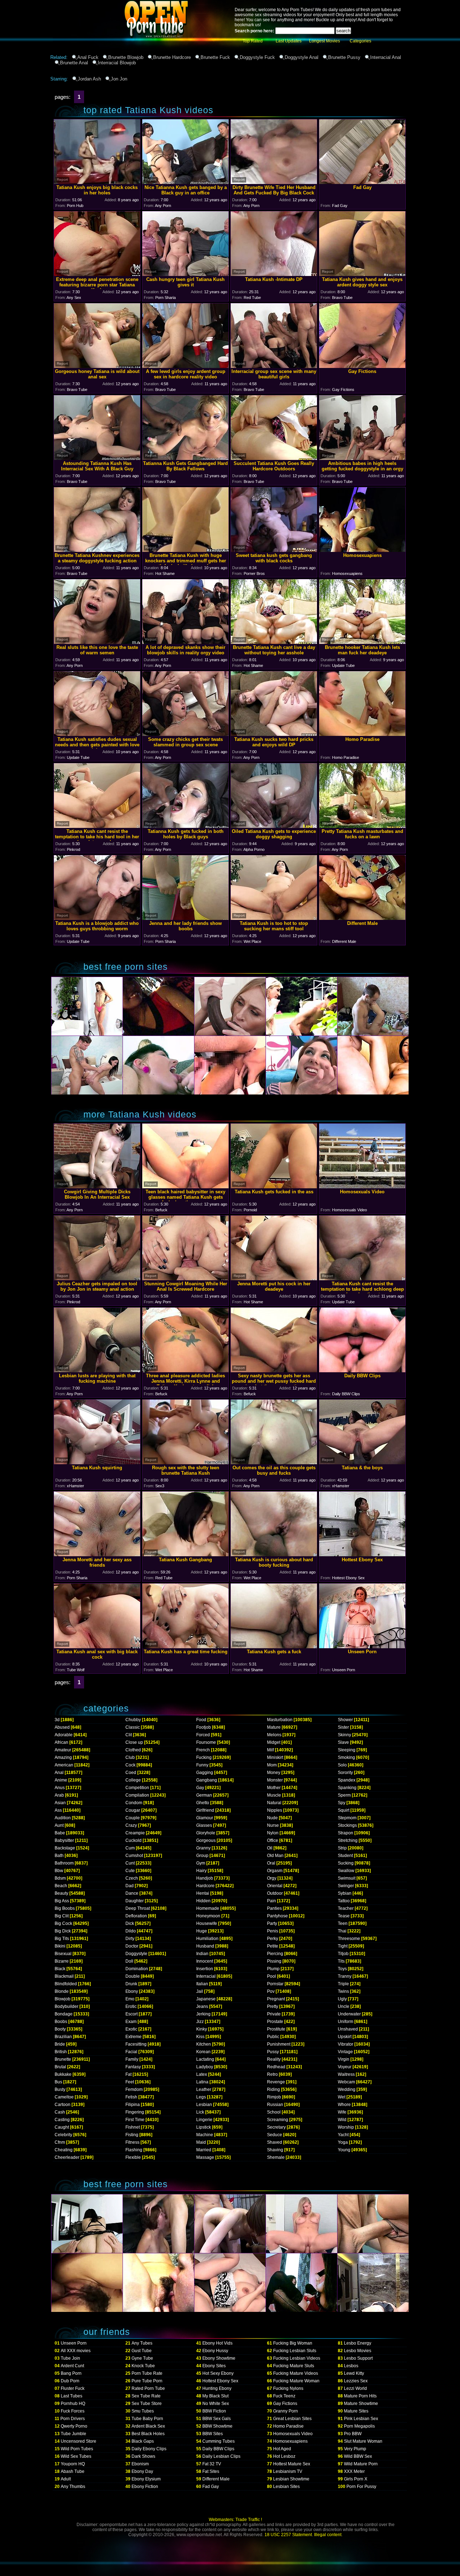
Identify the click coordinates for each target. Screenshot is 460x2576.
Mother (274, 1788)
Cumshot (134, 1856)
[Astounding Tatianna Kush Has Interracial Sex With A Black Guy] (97, 458)
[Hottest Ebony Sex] (362, 1554)
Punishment (279, 2044)
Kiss (200, 2037)
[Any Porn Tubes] (122, 52)
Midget (274, 1742)
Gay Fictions (285, 2404)
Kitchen (204, 2044)
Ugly (342, 1999)
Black (60, 1969)
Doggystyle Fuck (257, 57)
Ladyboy (205, 2067)
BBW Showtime (217, 2426)
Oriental (275, 1886)
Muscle (274, 1795)
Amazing (63, 1757)
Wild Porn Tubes (77, 2449)
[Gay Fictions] (362, 366)
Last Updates (289, 41)
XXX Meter (354, 2471)
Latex (202, 2074)
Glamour (205, 1818)
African (61, 1742)
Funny (202, 1765)
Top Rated (253, 41)
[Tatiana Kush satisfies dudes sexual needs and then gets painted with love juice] (97, 734)
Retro (272, 2074)
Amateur (63, 1750)
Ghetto (203, 1803)
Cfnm (60, 2142)
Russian (275, 2105)
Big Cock (63, 1923)
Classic (133, 1727)
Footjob (204, 1727)
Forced (203, 1735)
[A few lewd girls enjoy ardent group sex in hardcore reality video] (185, 366)
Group (202, 1856)
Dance (132, 1893)
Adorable (64, 1735)
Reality (274, 2059)
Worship (346, 2127)
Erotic (131, 2006)
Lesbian (204, 2105)
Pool (272, 1976)
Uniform (346, 2022)
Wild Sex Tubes (76, 2456)
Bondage (64, 2014)
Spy (342, 1803)
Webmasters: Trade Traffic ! (235, 2520)
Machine (205, 2135)
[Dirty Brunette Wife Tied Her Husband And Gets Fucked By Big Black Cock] (274, 182)
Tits (341, 1961)
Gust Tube (142, 2351)
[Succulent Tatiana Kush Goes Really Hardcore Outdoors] (274, 458)
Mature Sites (356, 2411)
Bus (58, 2082)
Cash (60, 2112)
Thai (342, 1931)
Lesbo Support (358, 2358)
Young (344, 2150)
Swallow (346, 1871)
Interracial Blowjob (117, 63)
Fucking (204, 1757)
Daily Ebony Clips (149, 2449)
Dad (130, 1886)
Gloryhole (206, 1833)
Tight (343, 1946)
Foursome (206, 1742)
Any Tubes (142, 2343)
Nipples (275, 1810)
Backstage (65, 1848)
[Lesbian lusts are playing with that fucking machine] (97, 1370)
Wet (342, 2097)
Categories (360, 41)
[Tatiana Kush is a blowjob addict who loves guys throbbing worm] (97, 918)
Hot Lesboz (284, 2456)
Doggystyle (136, 1954)
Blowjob (63, 1999)
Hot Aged (282, 2449)
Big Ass (62, 1901)
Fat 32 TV (212, 2464)
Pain (272, 1901)
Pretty (273, 2006)
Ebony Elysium (146, 2479)
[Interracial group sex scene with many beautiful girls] (274, 366)
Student (345, 1856)
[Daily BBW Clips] (362, 1370)
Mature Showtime (361, 2404)
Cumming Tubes (218, 2441)
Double (133, 1976)
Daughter (135, 1901)
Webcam (346, 2082)
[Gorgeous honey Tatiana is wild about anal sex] (97, 366)
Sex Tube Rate (146, 2396)
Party (272, 1923)
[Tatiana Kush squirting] (97, 1462)
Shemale (276, 2157)
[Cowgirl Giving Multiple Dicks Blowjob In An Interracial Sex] (97, 1186)
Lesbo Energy (358, 2343)
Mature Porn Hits (360, 2396)
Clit (129, 1735)
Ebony (132, 1991)
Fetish (131, 2097)
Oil (270, 1848)
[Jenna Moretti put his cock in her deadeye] (274, 1278)
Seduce (275, 2135)
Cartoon (63, 2105)
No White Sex (216, 2404)
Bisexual (63, 1954)
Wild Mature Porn (361, 2464)
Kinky (202, 2029)
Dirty (130, 1939)
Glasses (204, 1825)
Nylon (273, 1833)
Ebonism (140, 2464)
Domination (137, 1969)
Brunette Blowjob (126, 57)
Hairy (201, 1871)
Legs (201, 2097)
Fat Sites (211, 2471)
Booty (60, 2029)
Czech (132, 1878)
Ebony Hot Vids (217, 2343)
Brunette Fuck (215, 57)
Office (273, 1840)
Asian (60, 1803)
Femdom (134, 2089)
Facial (131, 2052)
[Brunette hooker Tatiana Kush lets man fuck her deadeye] (362, 642)
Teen (343, 1923)
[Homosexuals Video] (362, 1186)
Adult (66, 2479)
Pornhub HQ (73, 2404)
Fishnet (133, 2127)
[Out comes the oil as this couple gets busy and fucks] (274, 1462)
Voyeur (345, 2067)
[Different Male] (362, 918)
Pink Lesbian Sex (361, 2419)
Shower (345, 1720)
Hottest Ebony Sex (220, 2381)
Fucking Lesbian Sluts (295, 2351)
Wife (342, 2112)
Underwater (349, 2014)
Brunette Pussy (344, 57)
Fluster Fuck (73, 2388)
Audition (63, 1818)
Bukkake (63, 2074)
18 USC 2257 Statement (288, 2535)
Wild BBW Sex (358, 2456)
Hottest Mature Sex (292, 2464)
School (274, 2112)
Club (130, 1757)
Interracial (206, 1976)
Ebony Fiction (145, 2487)
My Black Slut (215, 2396)
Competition (137, 1788)
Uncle (344, 2006)
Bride (60, 2044)
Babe (60, 1833)
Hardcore (205, 1886)
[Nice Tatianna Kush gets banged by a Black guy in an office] (185, 182)
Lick (200, 2112)
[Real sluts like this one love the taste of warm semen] (97, 642)
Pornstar (275, 1984)
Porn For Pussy (361, 2487)
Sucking (346, 1863)
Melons (274, 1735)
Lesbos (351, 2366)
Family (132, 2059)
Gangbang (207, 1780)
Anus (60, 1788)
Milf (270, 1750)
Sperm (344, 1795)
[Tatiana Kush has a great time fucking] (185, 1646)
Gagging (205, 1773)
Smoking (346, 1757)
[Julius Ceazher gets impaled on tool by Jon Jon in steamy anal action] (97, 1278)
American (64, 1765)
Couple (133, 1818)
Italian (202, 1984)
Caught (62, 2127)
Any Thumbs (73, 2487)
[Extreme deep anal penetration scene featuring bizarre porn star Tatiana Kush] (97, 274)
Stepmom (347, 1818)
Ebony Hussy (215, 2351)
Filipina (133, 2105)
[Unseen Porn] (362, 1646)
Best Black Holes (148, 2434)
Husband (205, 1946)
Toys (342, 1969)
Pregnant (276, 1999)
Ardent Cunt (72, 2366)
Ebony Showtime (219, 2358)
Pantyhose (277, 1916)
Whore (344, 2105)
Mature (274, 1727)
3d (57, 1720)
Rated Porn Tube (148, 2388)
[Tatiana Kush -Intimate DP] (274, 274)
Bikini (60, 1946)
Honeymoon (208, 1916)
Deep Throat (138, 1908)
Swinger (346, 1886)
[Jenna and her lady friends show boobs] (185, 918)
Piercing (275, 1954)
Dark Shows (143, 2456)
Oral (271, 1863)
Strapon (346, 1833)
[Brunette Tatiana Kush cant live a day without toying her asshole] (274, 642)
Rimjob (274, 2097)
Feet (130, 2082)
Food (201, 1720)
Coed (131, 1773)
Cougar (133, 1810)
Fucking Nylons (288, 2388)
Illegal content (328, 2535)
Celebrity (63, 2135)
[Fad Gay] (362, 182)
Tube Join (70, 2358)
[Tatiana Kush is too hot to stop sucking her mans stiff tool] (274, 918)
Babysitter (64, 1840)
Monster (275, 1780)
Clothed (133, 1750)
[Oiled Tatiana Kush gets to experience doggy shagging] (274, 826)
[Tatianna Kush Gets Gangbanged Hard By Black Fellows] (185, 458)
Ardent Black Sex (148, 2426)
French (203, 1750)
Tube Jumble (73, 2434)
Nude (272, 1818)
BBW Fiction (214, 2411)
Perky (273, 1939)
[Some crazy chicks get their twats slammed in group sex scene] (185, 734)
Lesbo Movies (358, 2351)
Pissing (274, 1961)
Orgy (272, 1878)
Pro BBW (353, 2434)
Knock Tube (143, 2366)
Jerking (203, 2014)
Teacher (346, 1908)
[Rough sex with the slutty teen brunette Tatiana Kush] (185, 1462)
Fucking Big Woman (293, 2343)
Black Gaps (143, 2441)
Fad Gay (211, 2487)
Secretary (276, 2127)
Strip (342, 1848)
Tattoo (344, 1901)
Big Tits (62, 1939)
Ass (58, 1810)
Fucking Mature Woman (296, 2381)
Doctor (132, 1946)
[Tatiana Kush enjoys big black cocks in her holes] (97, 182)
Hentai (203, 1893)
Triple (343, 1984)
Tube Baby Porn (147, 2419)
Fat (128, 2074)
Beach (61, 1886)
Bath (59, 1856)
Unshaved (348, 2029)
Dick (130, 1923)
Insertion (205, 1969)
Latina (202, 2082)
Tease (344, 1916)
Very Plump (355, 2449)
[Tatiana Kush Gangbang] (185, 1554)
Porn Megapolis (359, 2426)
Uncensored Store (79, 2441)
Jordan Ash (89, 79)
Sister (343, 1727)
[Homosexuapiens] (362, 550)
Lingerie (204, 2120)
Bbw (59, 1871)
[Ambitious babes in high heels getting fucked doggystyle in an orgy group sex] (362, 458)
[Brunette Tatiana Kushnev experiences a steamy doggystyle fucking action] (97, 550)
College (133, 1780)
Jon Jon (119, 79)
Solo (342, 1765)
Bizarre (62, 1961)
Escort (132, 2014)
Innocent (205, 1961)
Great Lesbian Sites (292, 2419)
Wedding (347, 2089)
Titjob (343, 1954)
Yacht (343, 2135)
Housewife (207, 1923)
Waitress (346, 2074)
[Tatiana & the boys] (362, 1462)
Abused (62, 1727)
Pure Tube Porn (147, 2381)
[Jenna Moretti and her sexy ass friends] (97, 1554)
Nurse (273, 1825)
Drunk (131, 1984)
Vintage (345, 2052)
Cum (130, 1848)
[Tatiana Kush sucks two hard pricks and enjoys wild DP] (274, 734)
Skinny (344, 1735)
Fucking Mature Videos (296, 2373)
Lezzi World (355, 2388)
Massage (205, 2157)
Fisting (132, 2135)
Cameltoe (64, 2097)
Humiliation (207, 1939)
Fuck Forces (73, 2411)
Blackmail (64, 1976)
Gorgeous (206, 1840)
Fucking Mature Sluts (294, 2366)
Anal (59, 1773)
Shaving (275, 2150)
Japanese (206, 1999)
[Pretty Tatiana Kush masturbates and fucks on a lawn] (362, 826)
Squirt (344, 1810)
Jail (200, 1991)
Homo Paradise (288, 2426)
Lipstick (204, 2127)
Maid (201, 2142)
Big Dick (63, 1931)
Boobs (61, 2022)
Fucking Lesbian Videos (297, 2358)
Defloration (136, 1916)
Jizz (200, 2022)
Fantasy (133, 2067)
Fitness (132, 2142)
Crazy (131, 1825)
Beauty (61, 1893)
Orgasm (275, 1871)
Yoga (343, 2142)
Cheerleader (67, 2157)
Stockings (347, 1825)
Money (274, 1773)
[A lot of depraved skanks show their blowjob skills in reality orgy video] (185, 642)
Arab (59, 1795)
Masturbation (280, 1720)
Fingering (135, 2112)
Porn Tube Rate (147, 2373)
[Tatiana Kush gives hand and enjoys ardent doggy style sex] (362, 274)
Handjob (205, 1878)
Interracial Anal (386, 57)
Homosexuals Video (293, 2434)
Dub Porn (70, 2381)
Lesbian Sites (286, 2487)
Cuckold (134, 1840)
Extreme (134, 2037)
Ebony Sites (214, 2366)
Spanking (347, 1788)
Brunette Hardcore (172, 57)
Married (204, 2150)
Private (274, 2014)
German (204, 1795)
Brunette (63, 2059)
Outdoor (275, 1893)
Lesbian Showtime (291, 2479)
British (61, 2052)
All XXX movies (76, 2351)
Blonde (62, 1991)
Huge (202, 1931)
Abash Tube (73, 2471)
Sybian (345, 1893)
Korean (203, 2052)
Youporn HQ (73, 2464)
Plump (273, 1969)
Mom (272, 1765)
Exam (131, 2022)
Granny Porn (286, 2411)
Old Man (275, 1856)
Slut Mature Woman (363, 2441)
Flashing (134, 2150)
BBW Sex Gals (217, 2419)
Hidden (203, 1901)
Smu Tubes (143, 2411)
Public (273, 2037)
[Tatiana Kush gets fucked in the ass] (274, 1186)
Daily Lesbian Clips (221, 2456)
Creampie (135, 1833)
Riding (273, 2089)
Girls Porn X (356, 2479)
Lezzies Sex (356, 2381)
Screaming (278, 2120)
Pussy (273, 2052)
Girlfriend (205, 1810)
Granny (203, 1848)
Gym (201, 1863)
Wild (342, 2120)
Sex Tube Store (147, 2404)
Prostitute (276, 2029)
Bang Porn (71, 2373)
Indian (202, 1954)
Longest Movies (325, 41)
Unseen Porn (74, 2343)
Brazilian (63, 2037)
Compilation (137, 1795)
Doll (129, 1961)
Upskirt (345, 2037)
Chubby (133, 1720)
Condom (134, 1803)
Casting (62, 2120)
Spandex (347, 1780)
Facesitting (136, 2044)
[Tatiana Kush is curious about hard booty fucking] (274, 1554)
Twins (343, 1991)
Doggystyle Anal (302, 57)
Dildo (131, 1931)
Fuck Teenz (284, 2396)
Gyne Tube (142, 2358)
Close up (134, 1742)
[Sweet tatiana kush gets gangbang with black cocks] (274, 550)
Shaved (275, 2142)
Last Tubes (72, 2396)
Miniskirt (275, 1757)
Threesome (349, 1939)
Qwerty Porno (74, 2426)
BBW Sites (213, 2434)
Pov (271, 1991)
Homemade (208, 1908)
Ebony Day (142, 2471)
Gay (200, 1788)
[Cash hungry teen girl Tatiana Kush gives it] (185, 274)
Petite (273, 1946)
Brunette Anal (74, 63)
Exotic (131, 2029)
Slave (343, 1742)
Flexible (133, 2157)
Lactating (205, 2059)
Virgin (344, 2059)
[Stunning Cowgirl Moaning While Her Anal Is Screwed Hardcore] (185, 1278)
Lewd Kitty (354, 2373)
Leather (204, 2089)
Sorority (345, 1773)
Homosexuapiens (290, 2441)
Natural (274, 1803)
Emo (130, 1999)
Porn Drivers (73, 2419)
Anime (61, 1780)
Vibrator (346, 2044)
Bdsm (60, 1878)
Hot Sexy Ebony (218, 2373)
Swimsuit (347, 1878)
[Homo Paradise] (362, 734)
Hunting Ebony (217, 2388)
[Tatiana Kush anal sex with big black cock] (97, 1646)
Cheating (64, 2150)
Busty (60, 2089)
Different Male (216, 2479)
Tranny (345, 1976)
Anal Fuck (88, 57)
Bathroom (64, 1863)
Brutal (60, 2067)
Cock (130, 1765)
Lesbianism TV (288, 2471)
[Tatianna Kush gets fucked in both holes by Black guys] (185, 826)
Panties (274, 1908)
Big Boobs (65, 1908)
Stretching (348, 1840)
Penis (273, 1931)
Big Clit (62, 1916)
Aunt (59, 1825)
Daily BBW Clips (218, 2449)
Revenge (276, 2082)
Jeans (202, 2006)
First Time (135, 2120)
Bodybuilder (66, 2006)
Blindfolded (66, 1984)
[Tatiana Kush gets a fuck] (274, 1646)
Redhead (276, 2067)
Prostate (275, 2022)
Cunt (130, 1863)
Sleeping (347, 1750)
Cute (130, 1871)
